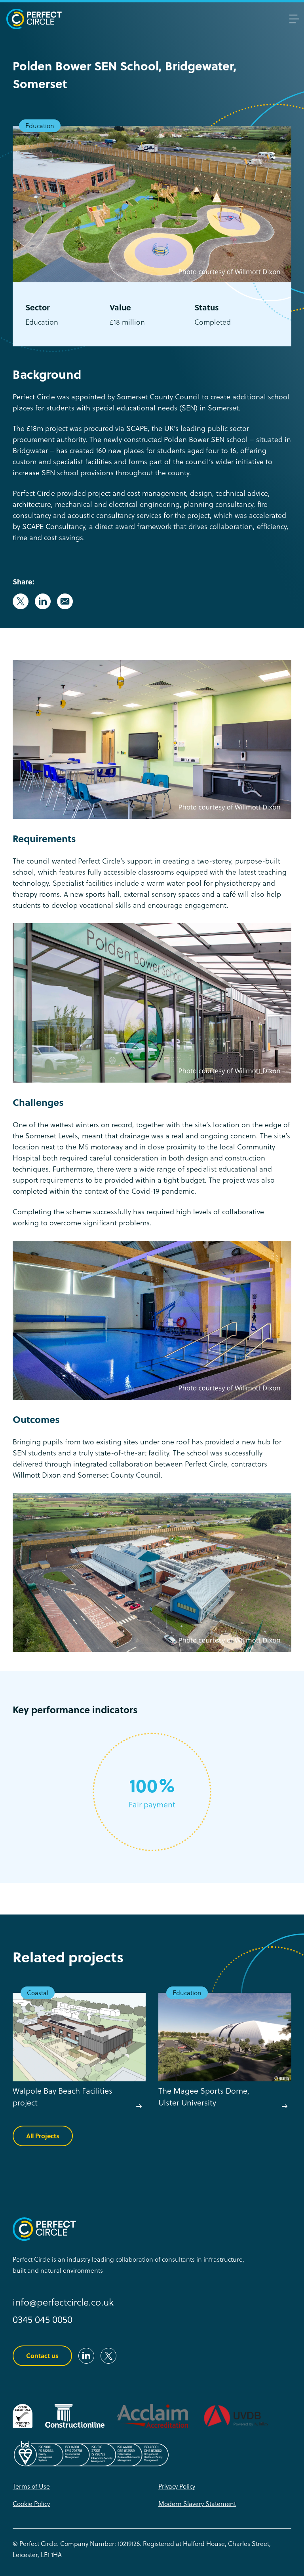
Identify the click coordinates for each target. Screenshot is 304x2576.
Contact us (42, 2356)
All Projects (43, 2136)
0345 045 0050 (43, 2319)
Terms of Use (31, 2486)
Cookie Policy (31, 2503)
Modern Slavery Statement (197, 2503)
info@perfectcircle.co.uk (63, 2302)
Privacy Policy (177, 2486)
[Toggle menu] (294, 19)
